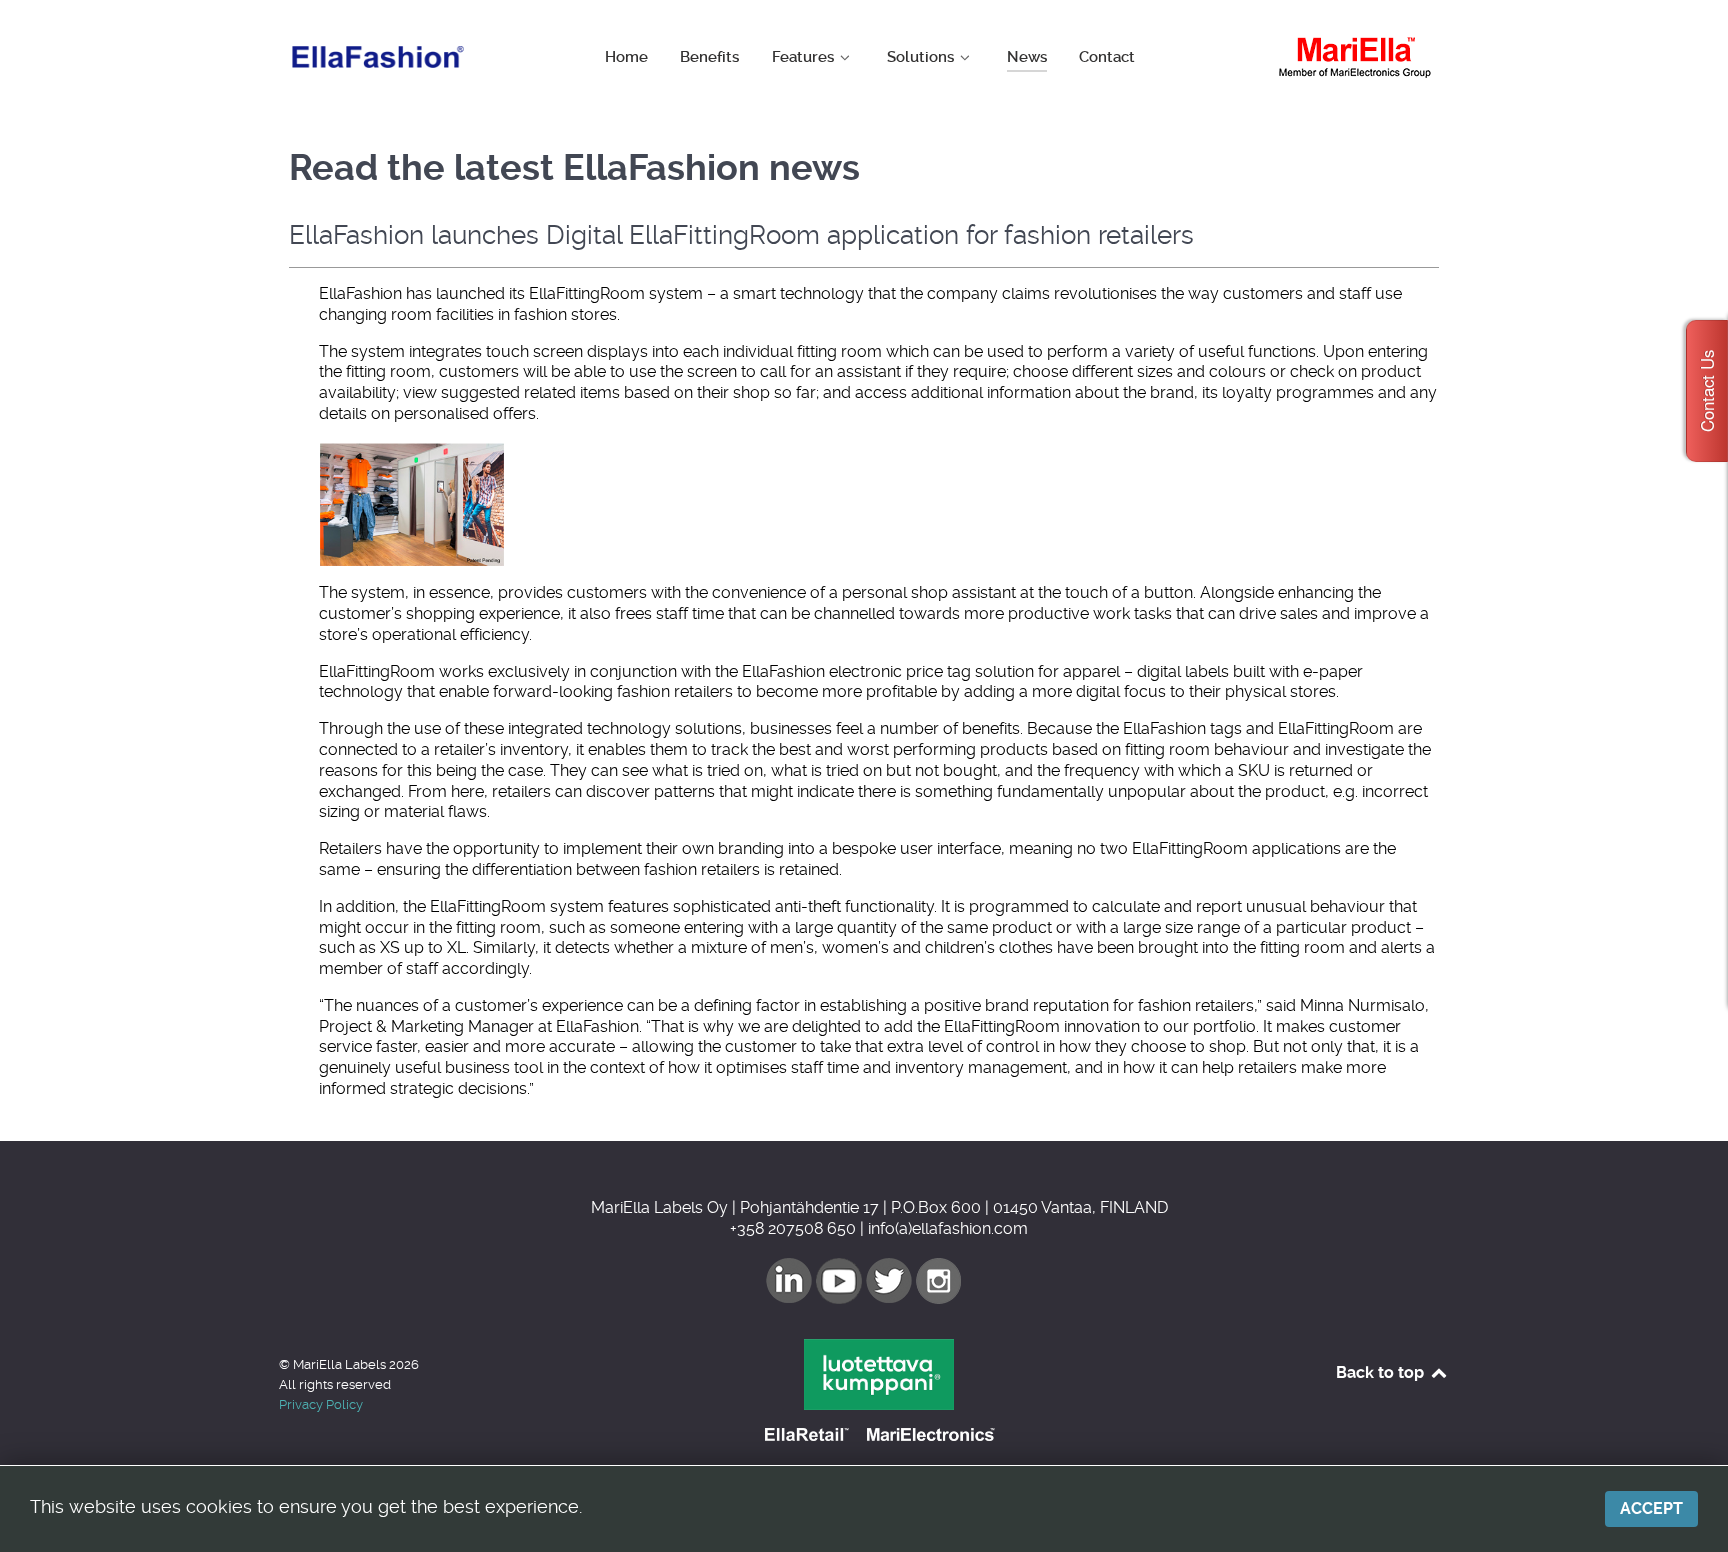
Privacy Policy (321, 1404)
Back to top (1382, 1372)
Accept (1651, 1508)
